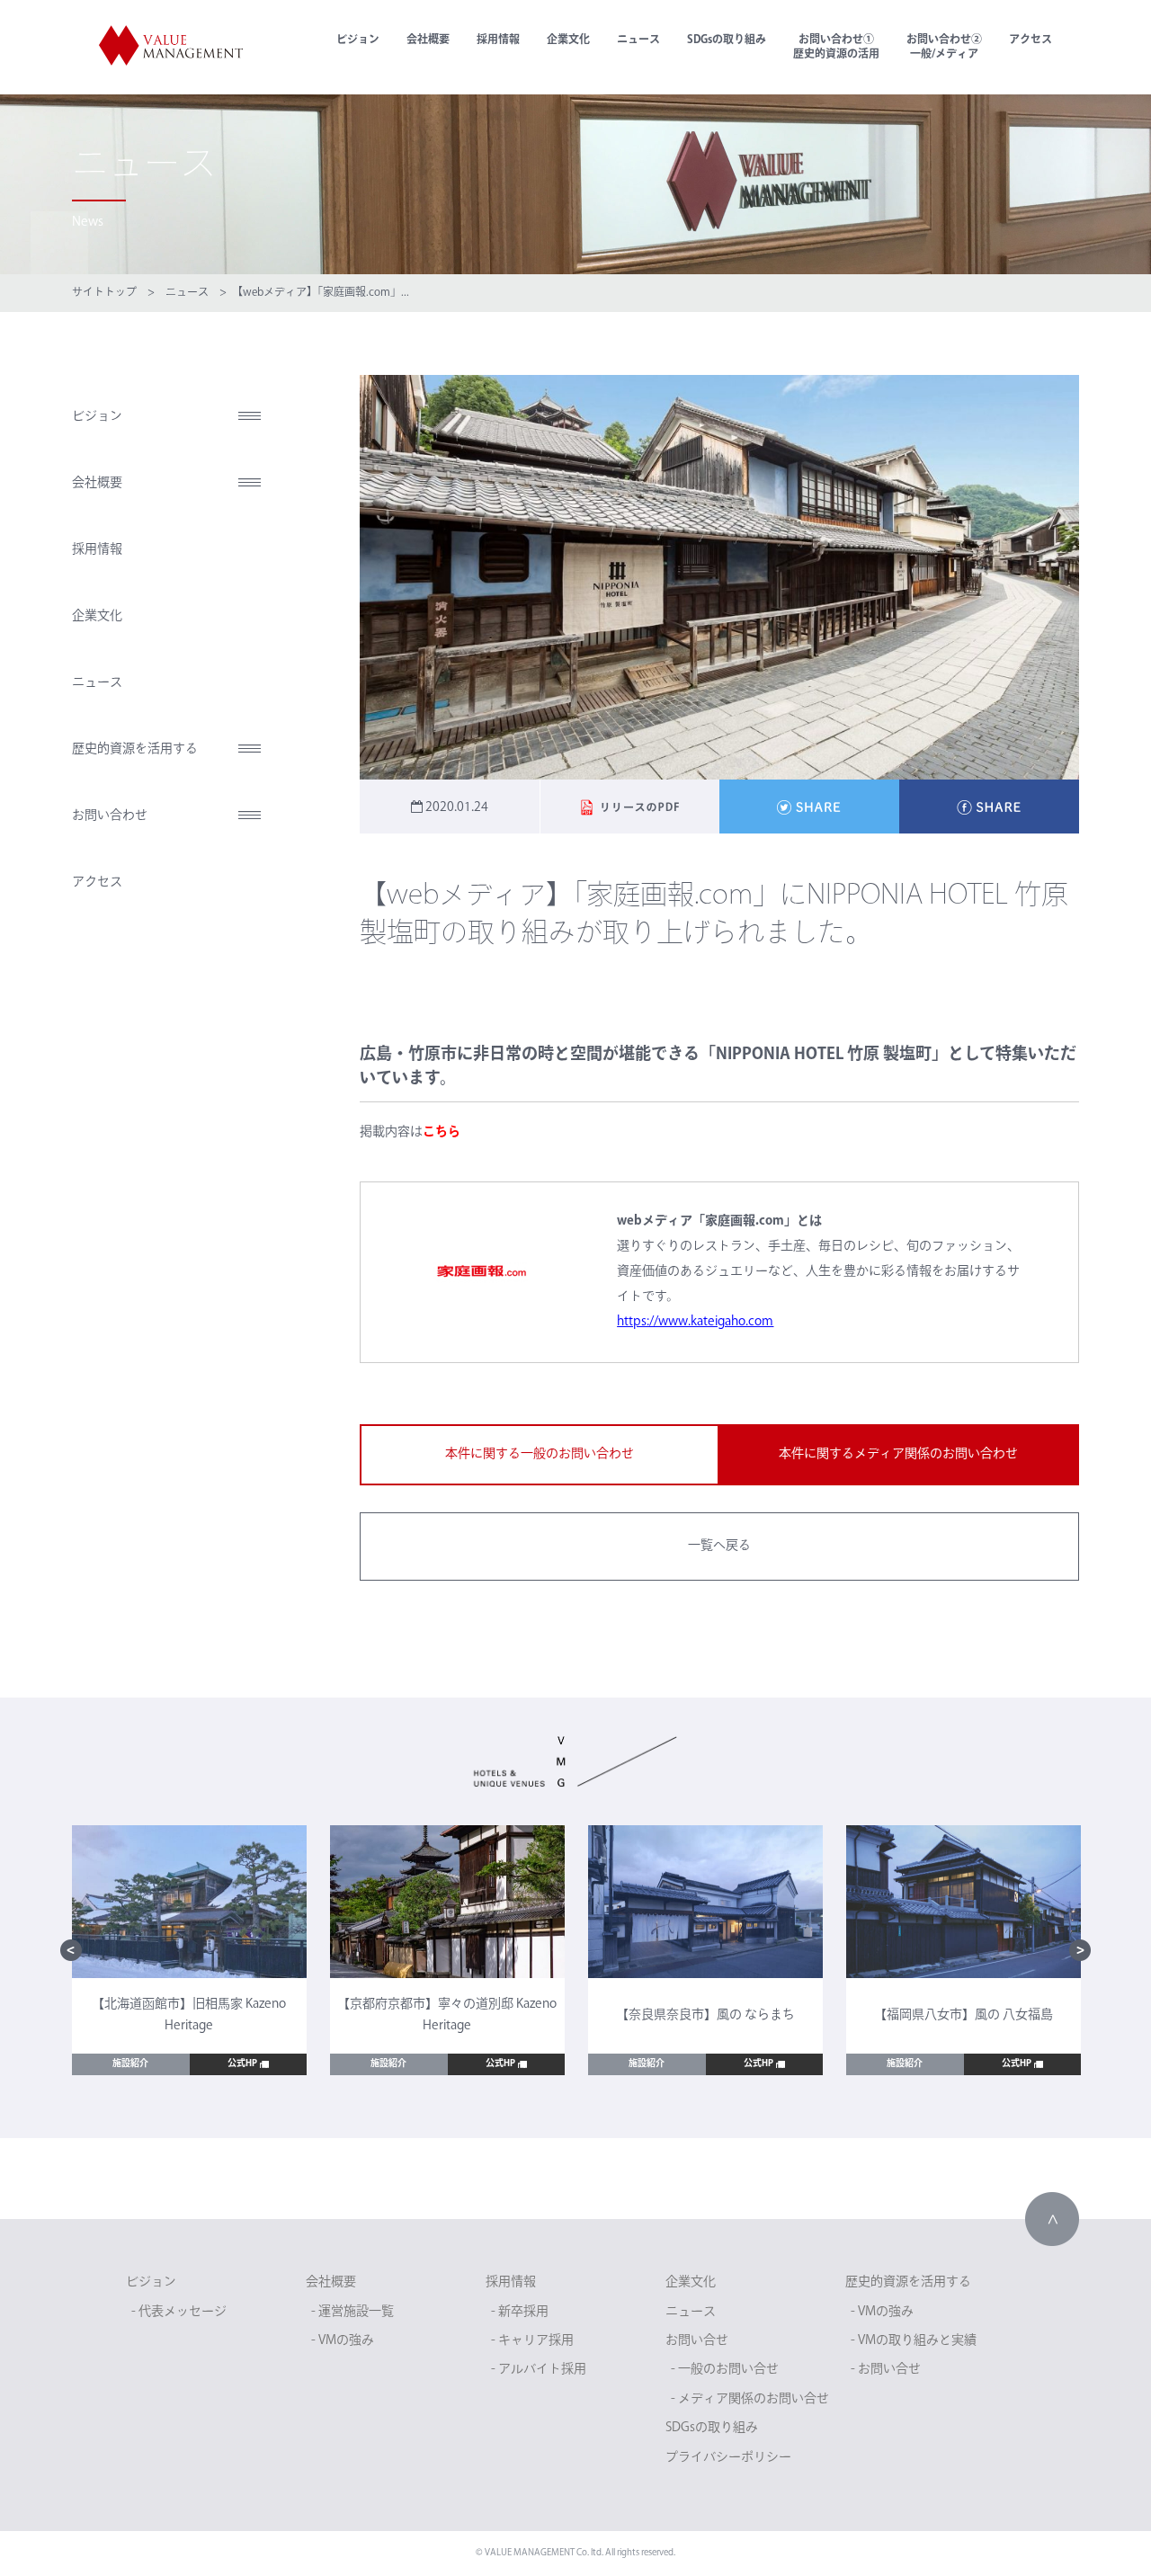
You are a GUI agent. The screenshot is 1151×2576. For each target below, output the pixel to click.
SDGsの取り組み (727, 40)
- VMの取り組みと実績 (914, 2341)
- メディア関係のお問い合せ (750, 2399)
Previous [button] (71, 1950)
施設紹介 (130, 2064)
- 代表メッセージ (179, 2312)
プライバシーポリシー (728, 2458)
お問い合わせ (110, 816)
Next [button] (1080, 1950)
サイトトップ (104, 293)
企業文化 (568, 40)
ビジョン (358, 40)
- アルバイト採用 (539, 2370)
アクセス (1031, 40)
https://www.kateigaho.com (695, 1322)
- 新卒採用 (520, 2312)
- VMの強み (343, 2341)
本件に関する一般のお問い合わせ (540, 1454)
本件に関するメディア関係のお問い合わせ (898, 1454)
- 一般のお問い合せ (725, 2370)
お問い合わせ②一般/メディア (944, 48)
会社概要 (428, 40)
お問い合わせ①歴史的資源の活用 (836, 48)
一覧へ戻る (719, 1546)
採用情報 (498, 40)
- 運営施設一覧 (352, 2312)
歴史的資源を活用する (135, 749)
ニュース (638, 40)
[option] (189, 1951)
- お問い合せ (886, 2370)
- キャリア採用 (532, 2341)
